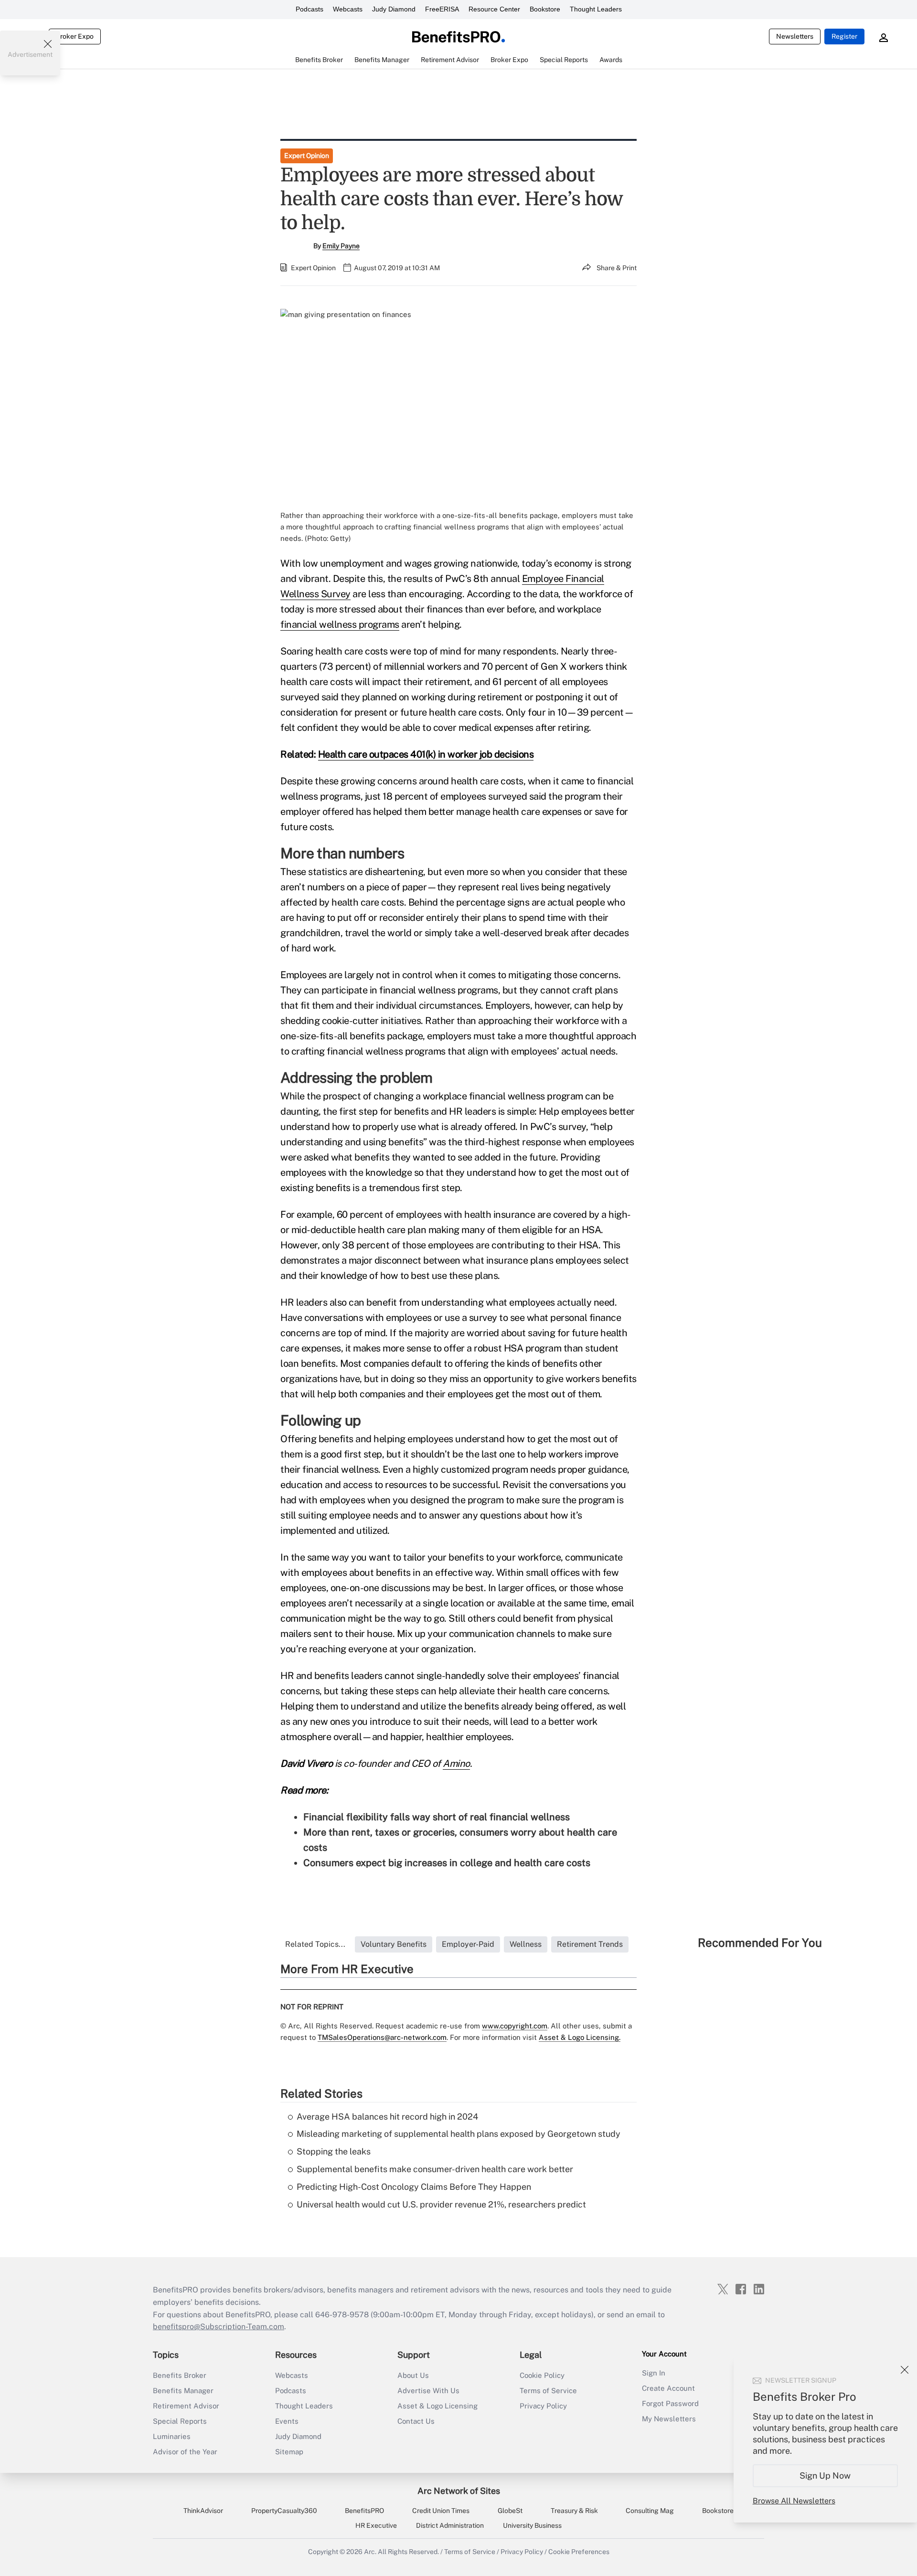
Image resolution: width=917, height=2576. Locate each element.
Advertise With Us (428, 2391)
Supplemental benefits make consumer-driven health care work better (435, 2169)
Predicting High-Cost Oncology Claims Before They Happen (414, 2187)
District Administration (450, 2525)
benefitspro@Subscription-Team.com (219, 2327)
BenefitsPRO (364, 2511)
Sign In (654, 2373)
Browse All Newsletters (794, 2501)
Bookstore (545, 9)
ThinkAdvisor (203, 2511)
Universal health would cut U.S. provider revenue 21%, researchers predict (441, 2204)
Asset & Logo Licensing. (580, 2037)
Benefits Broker (180, 2375)
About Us (413, 2375)
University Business (532, 2525)
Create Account (668, 2388)
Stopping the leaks (334, 2151)
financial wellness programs (340, 624)
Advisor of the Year (185, 2452)
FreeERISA (442, 9)
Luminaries (172, 2436)
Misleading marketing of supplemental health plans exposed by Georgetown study (458, 2134)
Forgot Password (670, 2403)
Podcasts (309, 9)
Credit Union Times (441, 2511)
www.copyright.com (515, 2026)
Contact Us (416, 2421)
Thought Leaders (596, 9)
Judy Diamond (394, 9)
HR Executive (376, 2525)
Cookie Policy (542, 2375)
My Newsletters (669, 2419)
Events (287, 2421)
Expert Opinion (307, 156)
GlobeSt (510, 2511)
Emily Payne (341, 246)
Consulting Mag (650, 2511)
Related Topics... (315, 1944)
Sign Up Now (826, 2476)
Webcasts (348, 9)
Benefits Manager (183, 2391)
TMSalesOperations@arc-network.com (382, 2037)
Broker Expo (75, 36)
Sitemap (289, 2452)
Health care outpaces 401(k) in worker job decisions (426, 754)
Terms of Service (548, 2391)
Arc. (370, 2552)
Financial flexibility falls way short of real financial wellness (437, 1817)
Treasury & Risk (574, 2511)
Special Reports (180, 2421)
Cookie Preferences (579, 2552)
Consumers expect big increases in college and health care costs (447, 1863)
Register (844, 36)
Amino (456, 1763)
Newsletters (795, 36)
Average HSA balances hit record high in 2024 (387, 2117)
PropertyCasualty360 (284, 2511)
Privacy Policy (543, 2406)
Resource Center (494, 9)
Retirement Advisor (186, 2406)
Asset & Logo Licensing (437, 2406)
